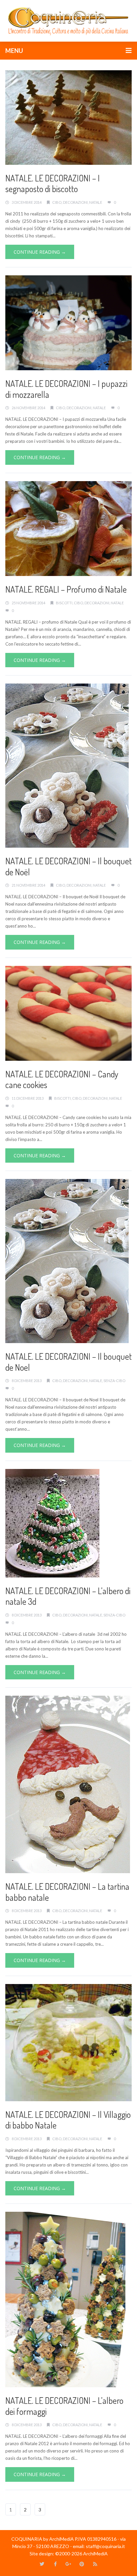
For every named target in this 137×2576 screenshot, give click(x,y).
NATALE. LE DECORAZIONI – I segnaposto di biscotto (53, 183)
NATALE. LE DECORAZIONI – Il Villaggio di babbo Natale (68, 2120)
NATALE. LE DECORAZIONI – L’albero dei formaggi (64, 2406)
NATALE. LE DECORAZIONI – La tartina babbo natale (67, 1892)
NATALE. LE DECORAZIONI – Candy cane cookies (62, 1079)
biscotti (64, 603)
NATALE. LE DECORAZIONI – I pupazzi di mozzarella (66, 389)
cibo (57, 202)
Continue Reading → (40, 252)
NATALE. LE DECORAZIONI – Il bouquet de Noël (68, 866)
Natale (96, 202)
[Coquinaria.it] (68, 20)
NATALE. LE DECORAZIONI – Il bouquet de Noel (68, 1362)
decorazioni (75, 202)
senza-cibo (114, 1381)
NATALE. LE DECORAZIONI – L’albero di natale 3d (68, 1596)
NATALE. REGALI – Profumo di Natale (66, 589)
